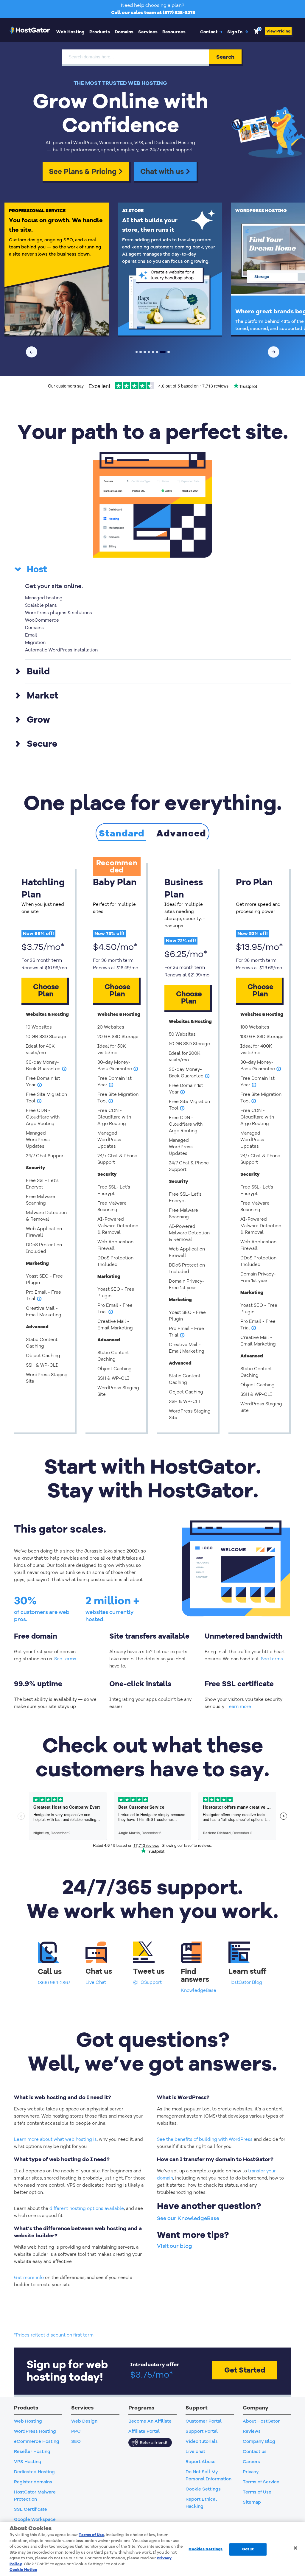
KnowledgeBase (199, 1990)
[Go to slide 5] (153, 352)
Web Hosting (70, 32)
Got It (248, 2549)
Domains (124, 32)
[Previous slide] (32, 352)
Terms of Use (91, 2535)
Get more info (29, 2278)
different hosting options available (87, 2208)
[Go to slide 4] (149, 352)
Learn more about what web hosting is (55, 2139)
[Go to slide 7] (161, 352)
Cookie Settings (203, 2489)
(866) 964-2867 (54, 1983)
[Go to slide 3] (145, 352)
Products (100, 32)
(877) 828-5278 (179, 13)
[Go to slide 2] (141, 352)
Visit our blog (175, 2246)
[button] (238, 32)
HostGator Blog (245, 1982)
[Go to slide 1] (137, 352)
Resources (174, 32)
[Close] (295, 2548)
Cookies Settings (206, 2549)
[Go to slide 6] (157, 352)
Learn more (239, 1707)
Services (148, 32)
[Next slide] (274, 352)
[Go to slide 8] (167, 352)
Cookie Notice (23, 2570)
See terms (65, 1659)
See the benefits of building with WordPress (205, 2139)
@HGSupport (147, 1982)
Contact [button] (211, 32)
